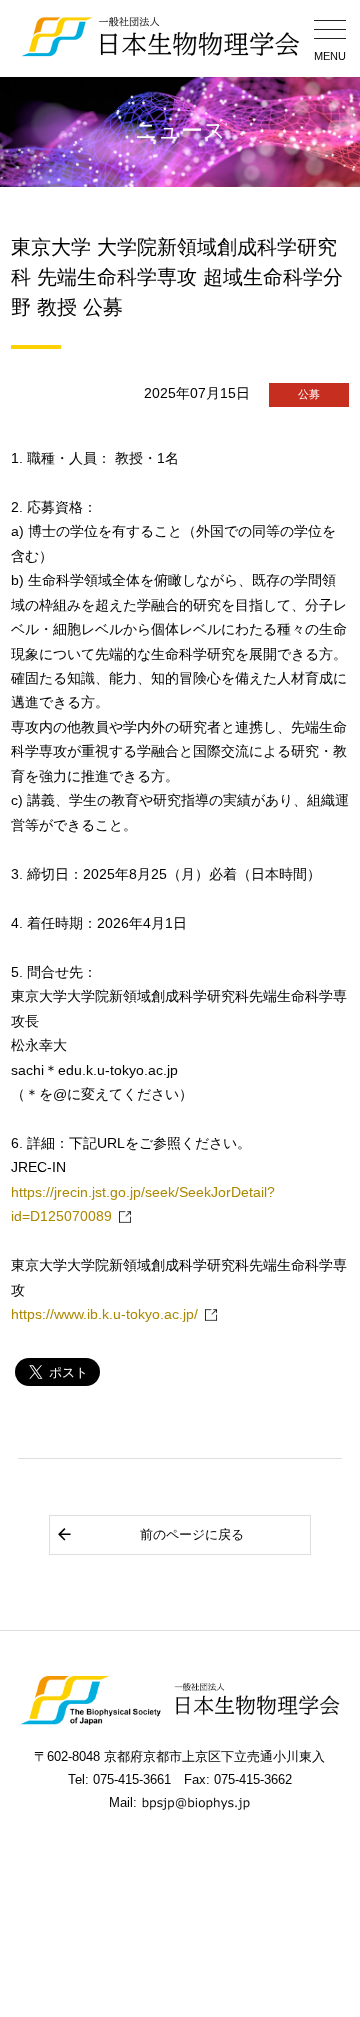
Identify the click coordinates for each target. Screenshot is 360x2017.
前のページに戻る (192, 1534)
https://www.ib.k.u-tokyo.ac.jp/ (104, 1314)
